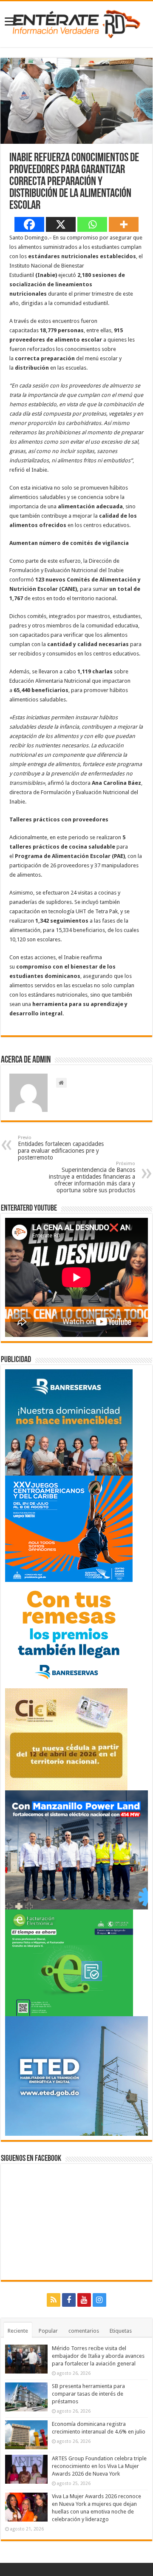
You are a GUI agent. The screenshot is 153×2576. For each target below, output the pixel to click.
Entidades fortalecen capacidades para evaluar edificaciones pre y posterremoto (61, 1148)
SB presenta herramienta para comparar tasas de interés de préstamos (88, 2394)
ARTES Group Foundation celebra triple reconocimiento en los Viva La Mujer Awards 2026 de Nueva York (99, 2466)
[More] (124, 224)
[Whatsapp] (92, 224)
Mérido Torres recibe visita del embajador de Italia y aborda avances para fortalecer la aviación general (98, 2356)
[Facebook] (29, 224)
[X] (61, 224)
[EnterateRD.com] (76, 23)
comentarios (84, 2331)
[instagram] (99, 2300)
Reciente (18, 2331)
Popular (48, 2331)
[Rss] (54, 2300)
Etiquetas (121, 2331)
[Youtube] (84, 2300)
